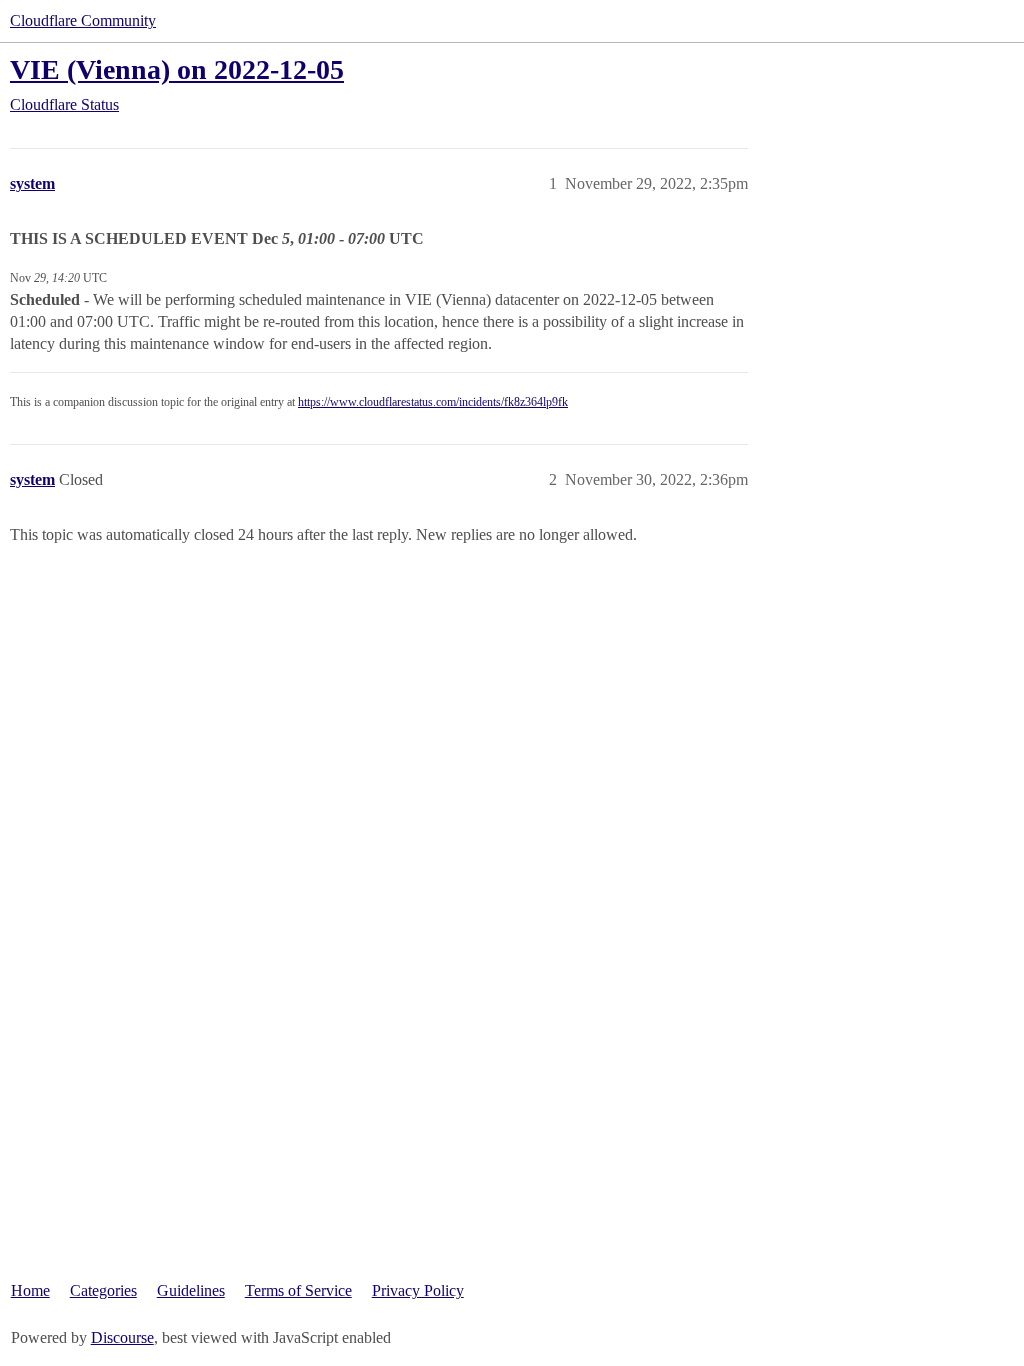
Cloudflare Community (83, 20)
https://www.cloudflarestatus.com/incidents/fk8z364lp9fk (433, 402)
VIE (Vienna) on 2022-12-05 (177, 69)
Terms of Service (298, 1290)
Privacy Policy (418, 1290)
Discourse (122, 1337)
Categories (103, 1290)
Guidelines (191, 1290)
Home (30, 1290)
